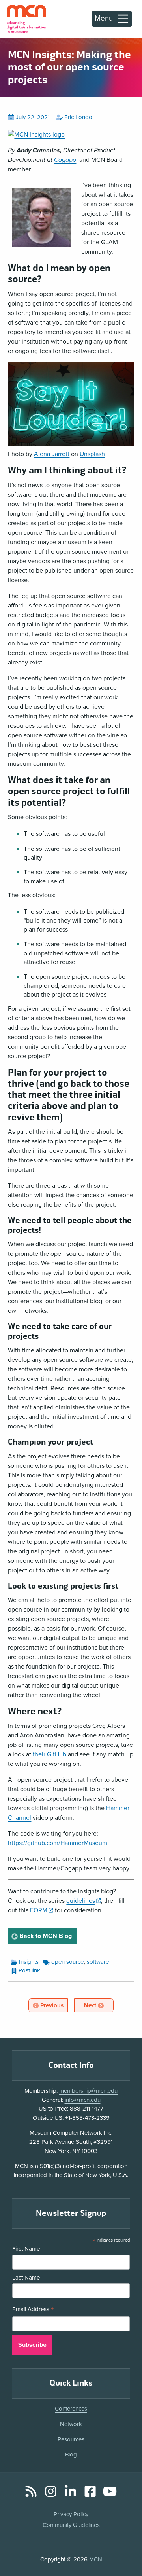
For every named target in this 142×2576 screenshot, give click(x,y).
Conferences (71, 2409)
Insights (29, 1962)
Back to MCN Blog (47, 1936)
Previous (53, 2005)
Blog (71, 2455)
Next (98, 2005)
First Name (26, 2249)
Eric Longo (78, 117)
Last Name (26, 2278)
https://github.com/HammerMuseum (58, 1843)
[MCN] (26, 19)
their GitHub (50, 1754)
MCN (96, 2559)
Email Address (33, 2310)
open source (67, 1962)
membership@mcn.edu (88, 2091)
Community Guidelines (71, 2525)
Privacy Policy (71, 2514)
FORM (41, 1910)
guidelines (83, 1901)
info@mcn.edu (83, 2100)
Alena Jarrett (52, 454)
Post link (29, 1970)
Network (71, 2424)
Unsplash (92, 454)
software (98, 1962)
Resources (71, 2439)
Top (125, 2548)
